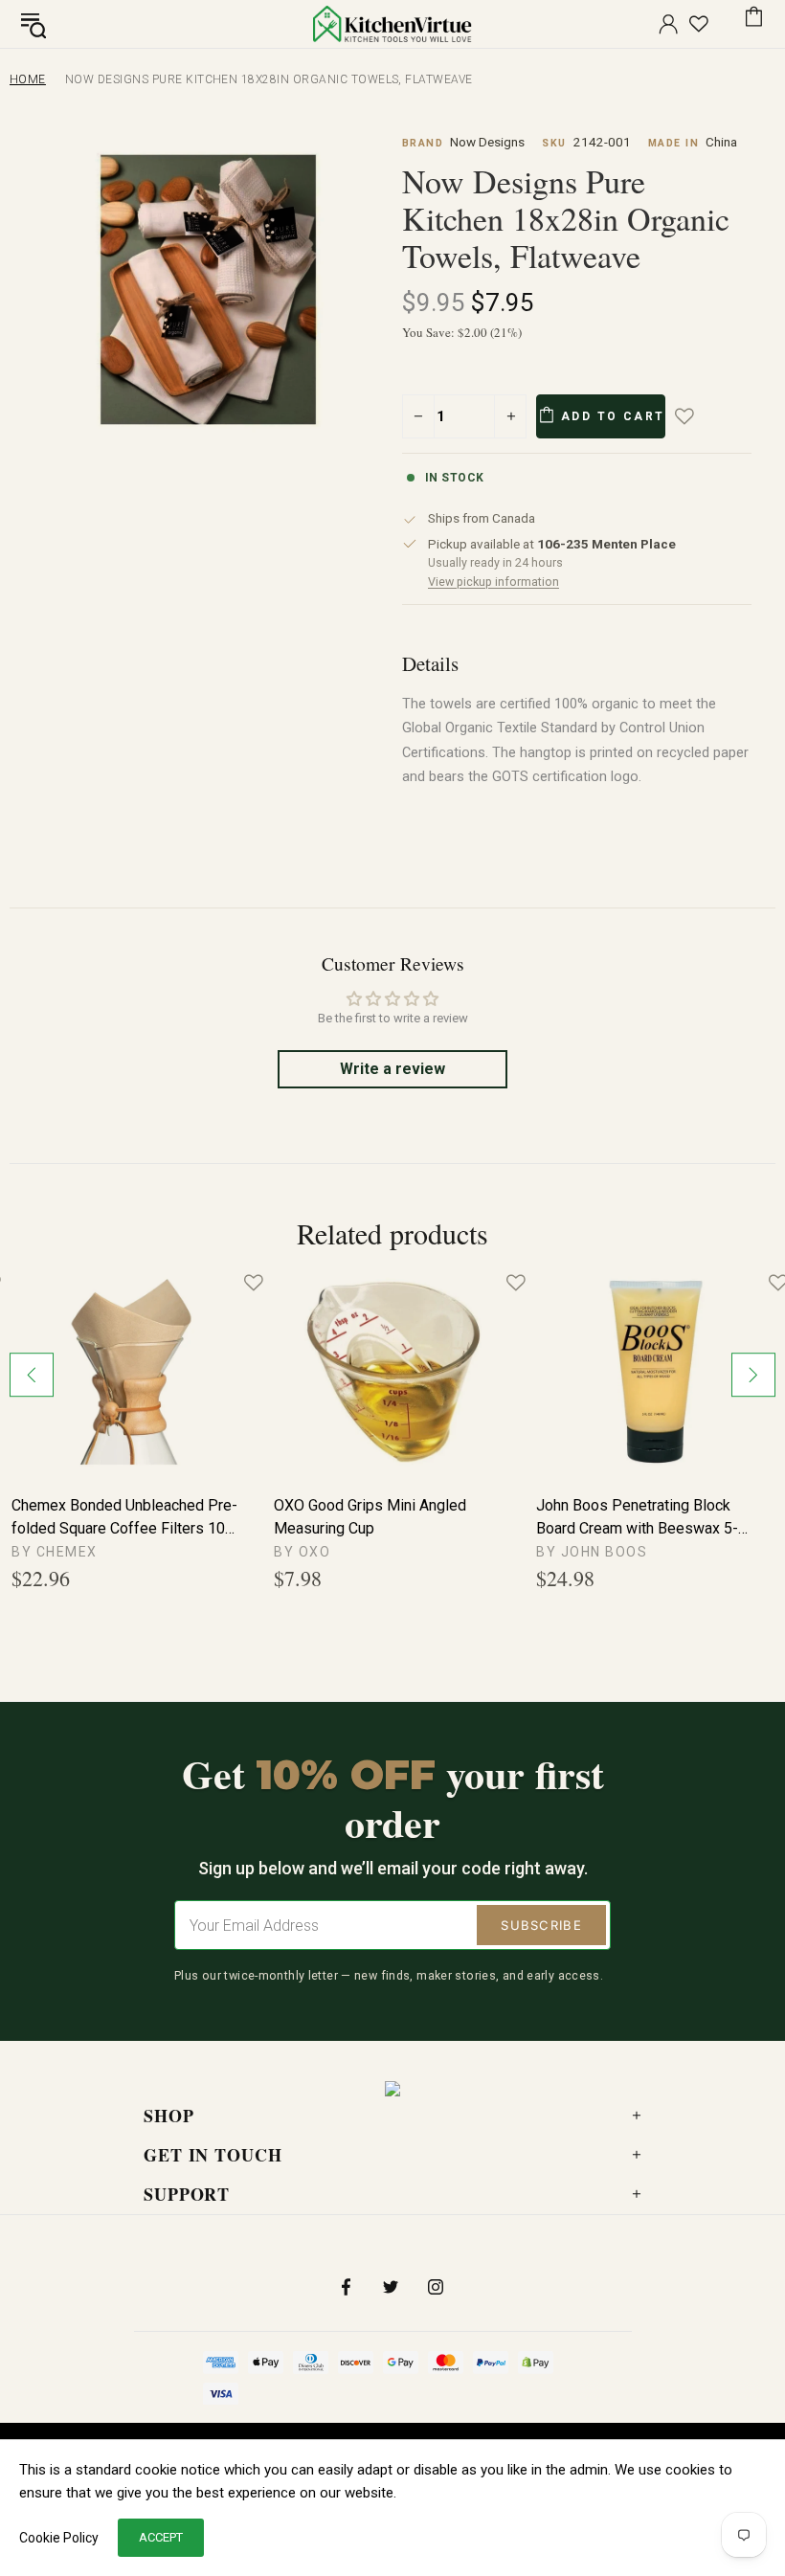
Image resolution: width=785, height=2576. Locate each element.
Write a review (392, 1069)
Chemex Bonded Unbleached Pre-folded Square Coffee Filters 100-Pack (125, 1518)
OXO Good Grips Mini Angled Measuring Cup (370, 1517)
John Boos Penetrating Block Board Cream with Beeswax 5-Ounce (637, 1518)
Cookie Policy (59, 2538)
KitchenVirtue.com (392, 24)
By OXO (302, 1552)
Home (28, 79)
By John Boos (592, 1552)
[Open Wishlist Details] (699, 24)
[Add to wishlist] (698, 416)
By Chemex (55, 1552)
